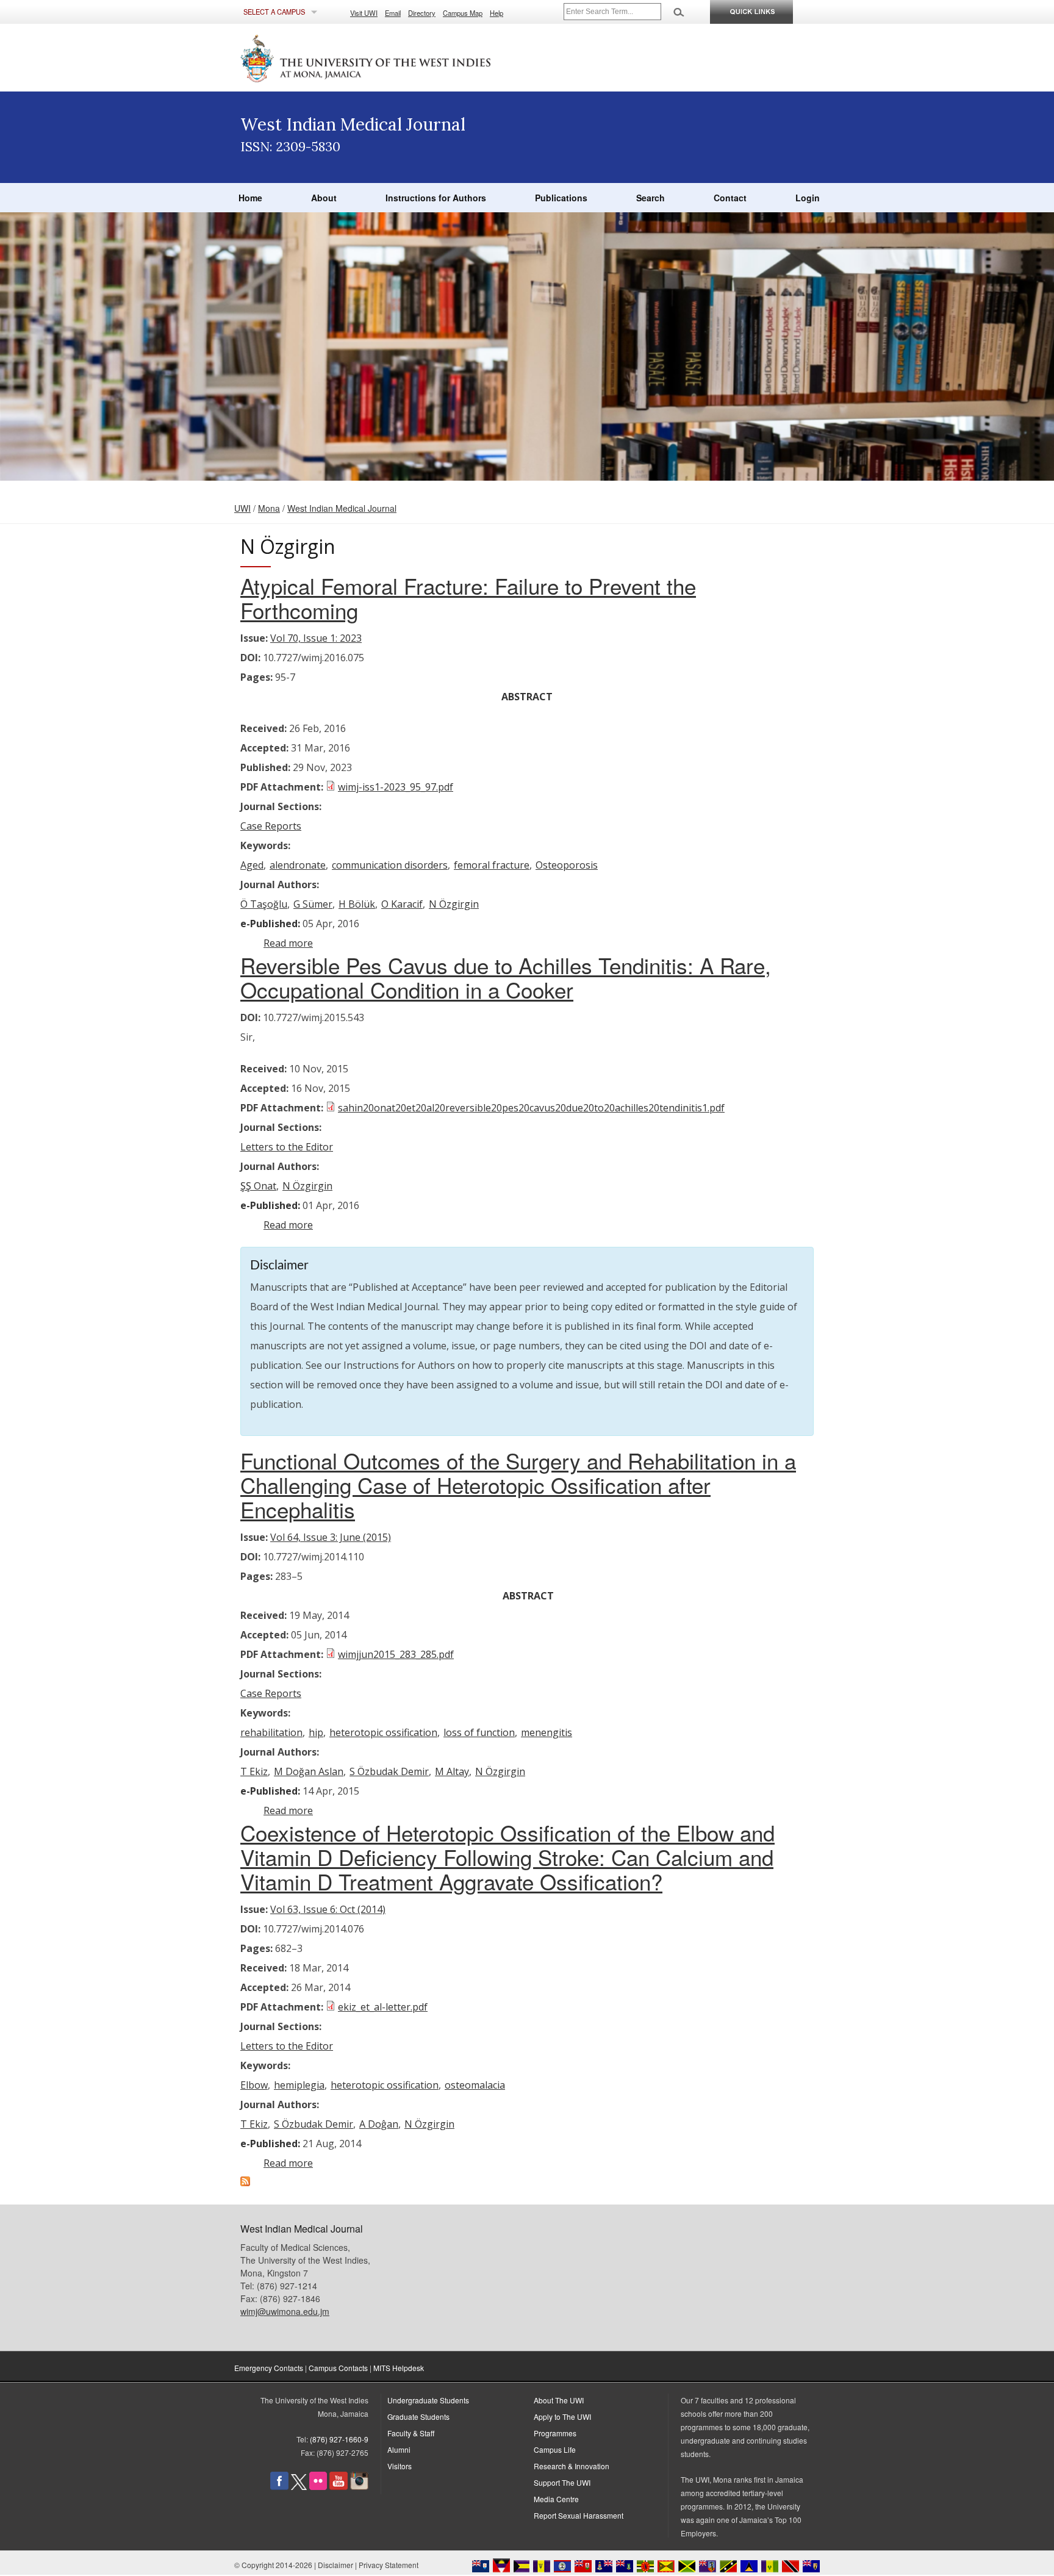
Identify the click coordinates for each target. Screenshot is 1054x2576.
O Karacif (402, 904)
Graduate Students (418, 2416)
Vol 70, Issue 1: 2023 (316, 638)
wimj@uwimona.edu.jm (285, 2311)
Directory (422, 13)
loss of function (479, 1732)
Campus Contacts (338, 2368)
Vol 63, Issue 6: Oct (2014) (328, 1909)
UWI (242, 508)
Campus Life (555, 2449)
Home (250, 198)
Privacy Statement (389, 2565)
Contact (730, 198)
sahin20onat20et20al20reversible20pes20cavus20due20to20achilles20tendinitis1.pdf (531, 1108)
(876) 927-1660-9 (339, 2439)
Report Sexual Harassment (579, 2515)
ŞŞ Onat (258, 1186)
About (324, 198)
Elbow (254, 2085)
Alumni (399, 2449)
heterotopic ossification (383, 1732)
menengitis (547, 1732)
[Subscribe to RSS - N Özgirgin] (245, 2183)
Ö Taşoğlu (264, 904)
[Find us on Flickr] (318, 2487)
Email (393, 13)
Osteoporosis (567, 865)
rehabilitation (271, 1732)
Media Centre (556, 2499)
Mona (269, 508)
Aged (252, 865)
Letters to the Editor (287, 1147)
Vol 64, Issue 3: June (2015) (331, 1537)
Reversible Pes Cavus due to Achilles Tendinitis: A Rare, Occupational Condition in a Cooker (506, 977)
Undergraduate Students (428, 2400)
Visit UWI (364, 13)
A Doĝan (379, 2124)
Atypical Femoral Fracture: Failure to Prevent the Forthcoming (468, 598)
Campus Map (463, 13)
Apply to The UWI (562, 2416)
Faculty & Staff (411, 2433)
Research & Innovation (572, 2466)
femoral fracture (492, 865)
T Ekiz (254, 1771)
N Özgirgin (454, 904)
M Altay (452, 1771)
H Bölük (357, 904)
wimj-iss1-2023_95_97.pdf (396, 787)
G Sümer (313, 904)
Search (651, 198)
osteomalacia (475, 2085)
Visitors (400, 2466)
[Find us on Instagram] (359, 2487)
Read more (288, 943)
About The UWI (559, 2400)
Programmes (555, 2433)
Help (497, 13)
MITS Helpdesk (399, 2368)
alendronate (298, 865)
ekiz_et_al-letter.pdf (383, 2007)
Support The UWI (562, 2482)
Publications (561, 198)
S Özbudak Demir (389, 1771)
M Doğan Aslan (309, 1771)
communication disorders (390, 865)
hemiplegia (299, 2085)
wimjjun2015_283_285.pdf (396, 1654)
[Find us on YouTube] (339, 2487)
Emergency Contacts (269, 2368)
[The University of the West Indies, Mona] (399, 57)
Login (808, 198)
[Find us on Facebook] (279, 2487)
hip (316, 1732)
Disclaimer (335, 2565)
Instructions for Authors (436, 198)
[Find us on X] (299, 2487)
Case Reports (271, 826)
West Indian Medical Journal (342, 508)
